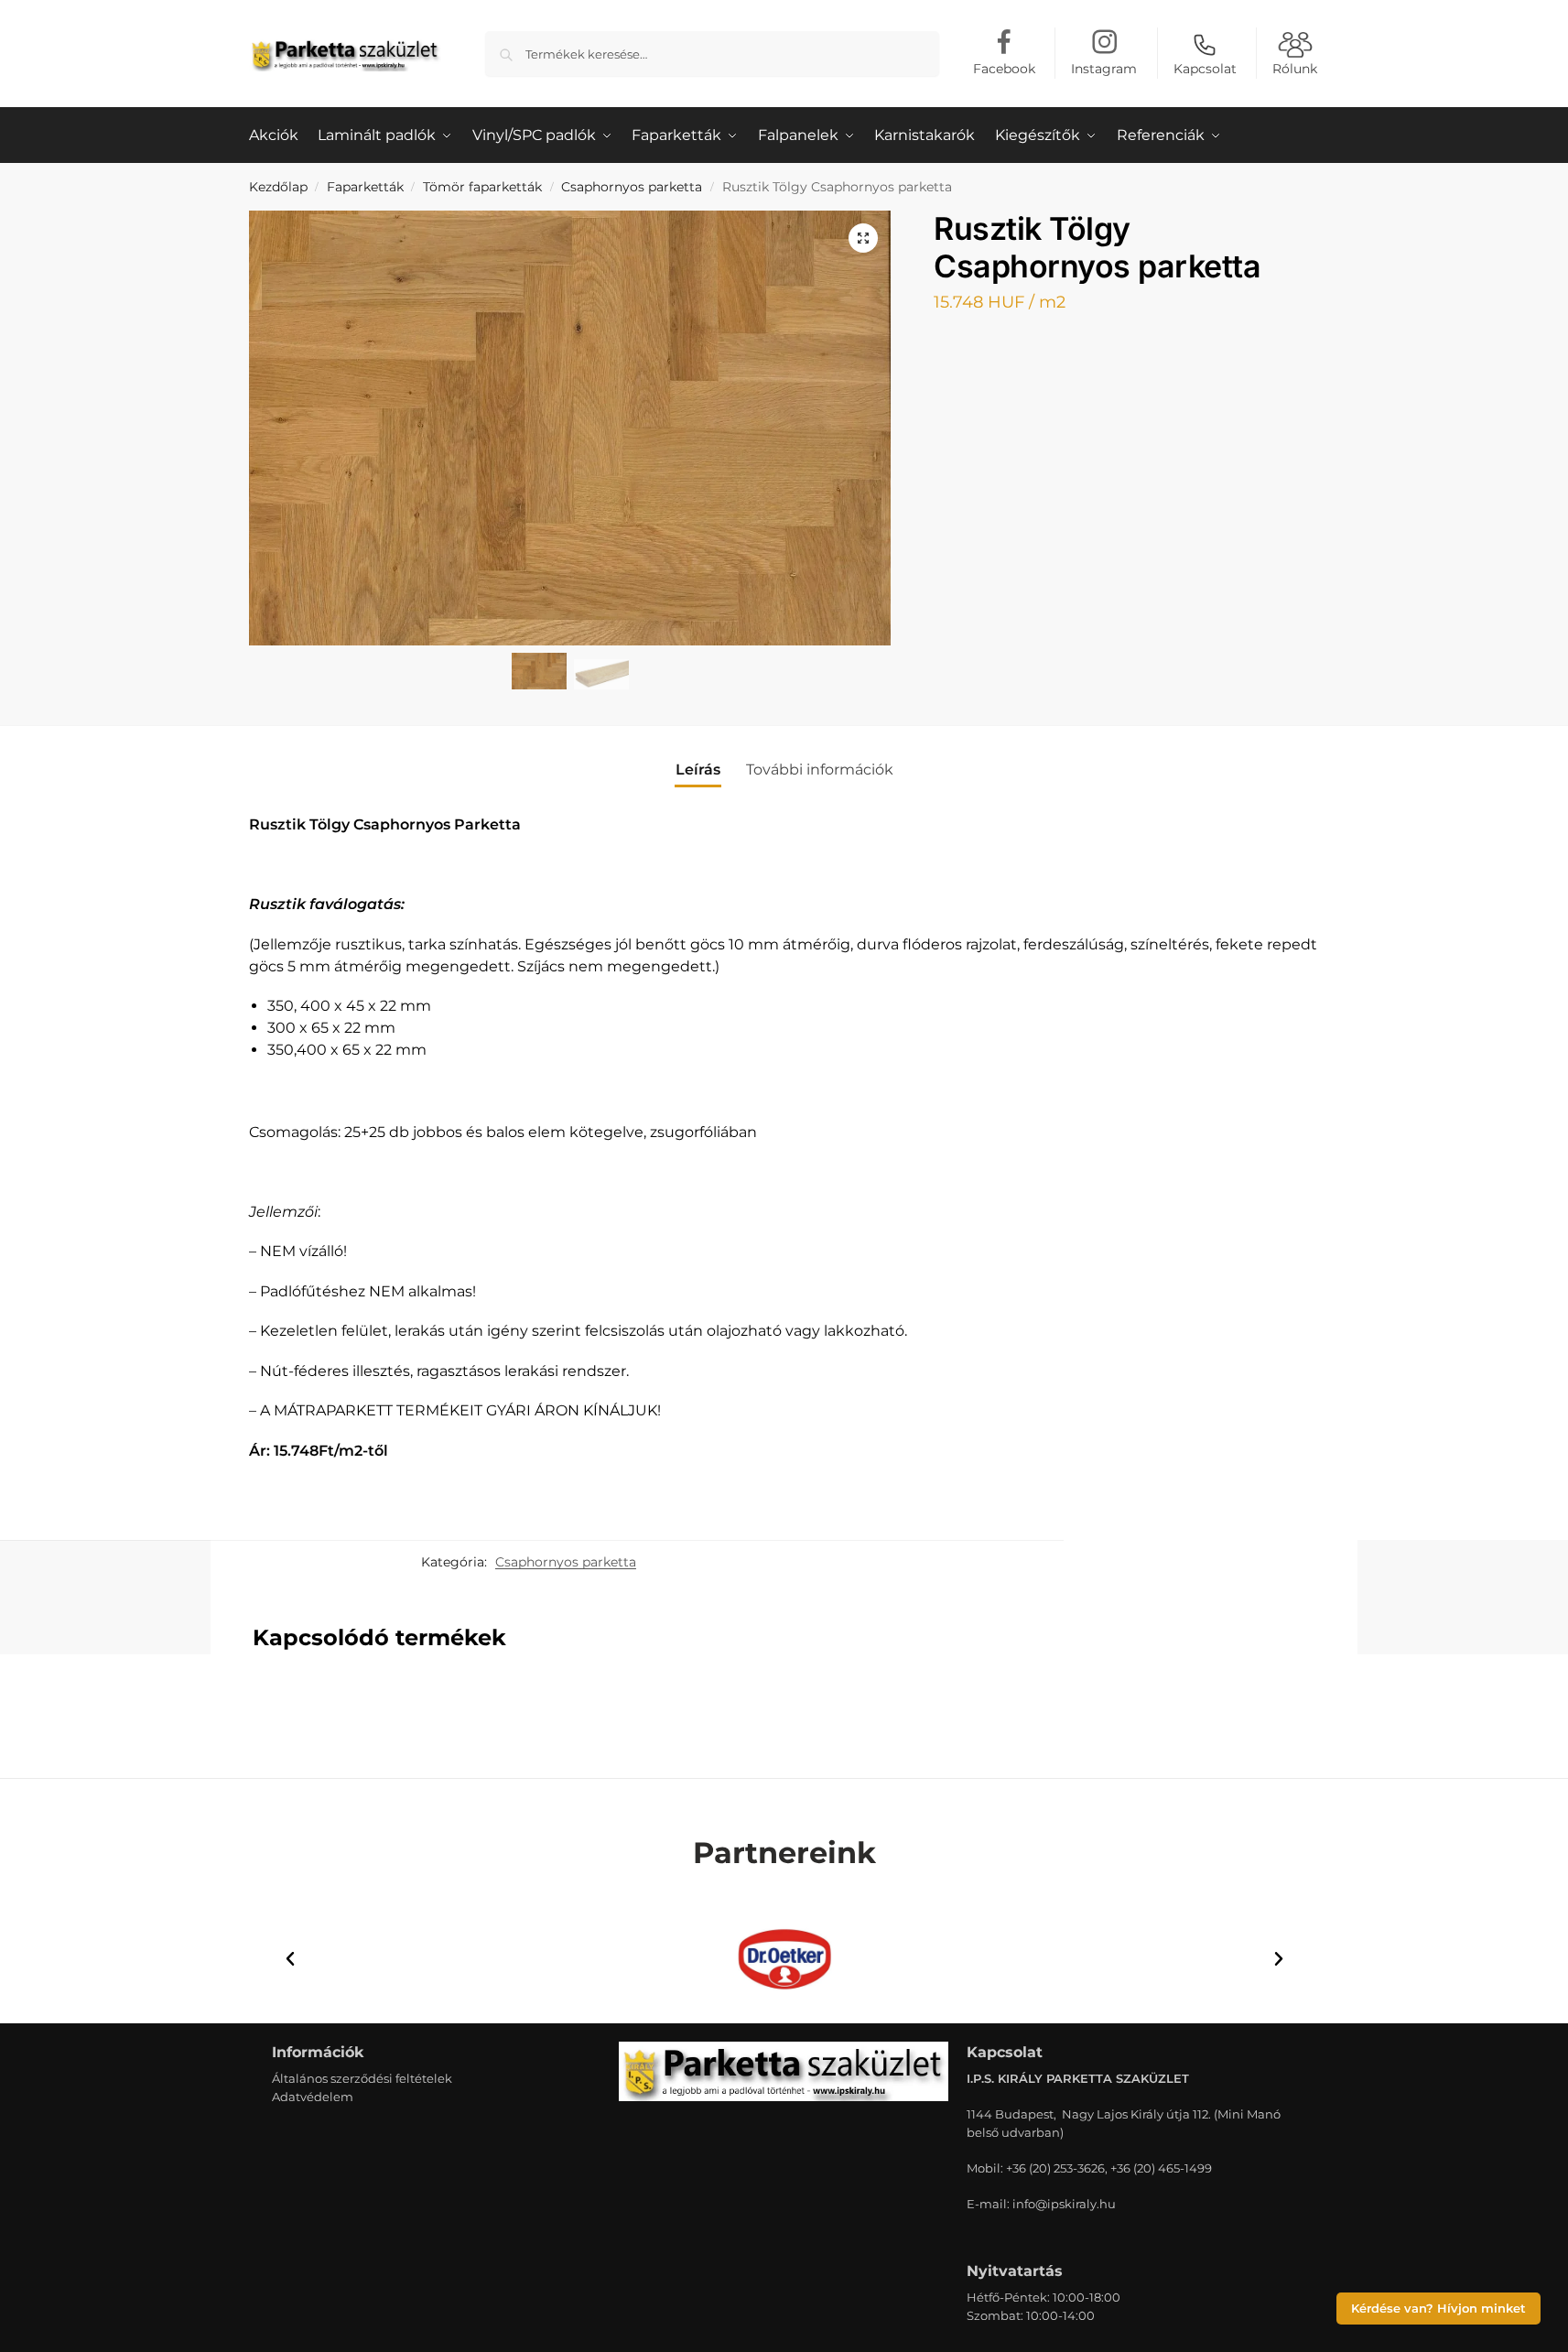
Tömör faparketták (482, 187)
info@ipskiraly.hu (1064, 2204)
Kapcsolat (1205, 69)
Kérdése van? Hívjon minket (1438, 2309)
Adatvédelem (313, 2097)
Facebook (1004, 69)
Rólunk (1295, 69)
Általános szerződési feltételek (362, 2078)
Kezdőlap (278, 187)
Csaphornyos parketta (632, 187)
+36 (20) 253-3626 (1055, 2168)
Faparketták (365, 187)
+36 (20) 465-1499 (1161, 2168)
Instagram (1104, 69)
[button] (863, 238)
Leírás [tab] (698, 770)
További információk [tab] (820, 770)
